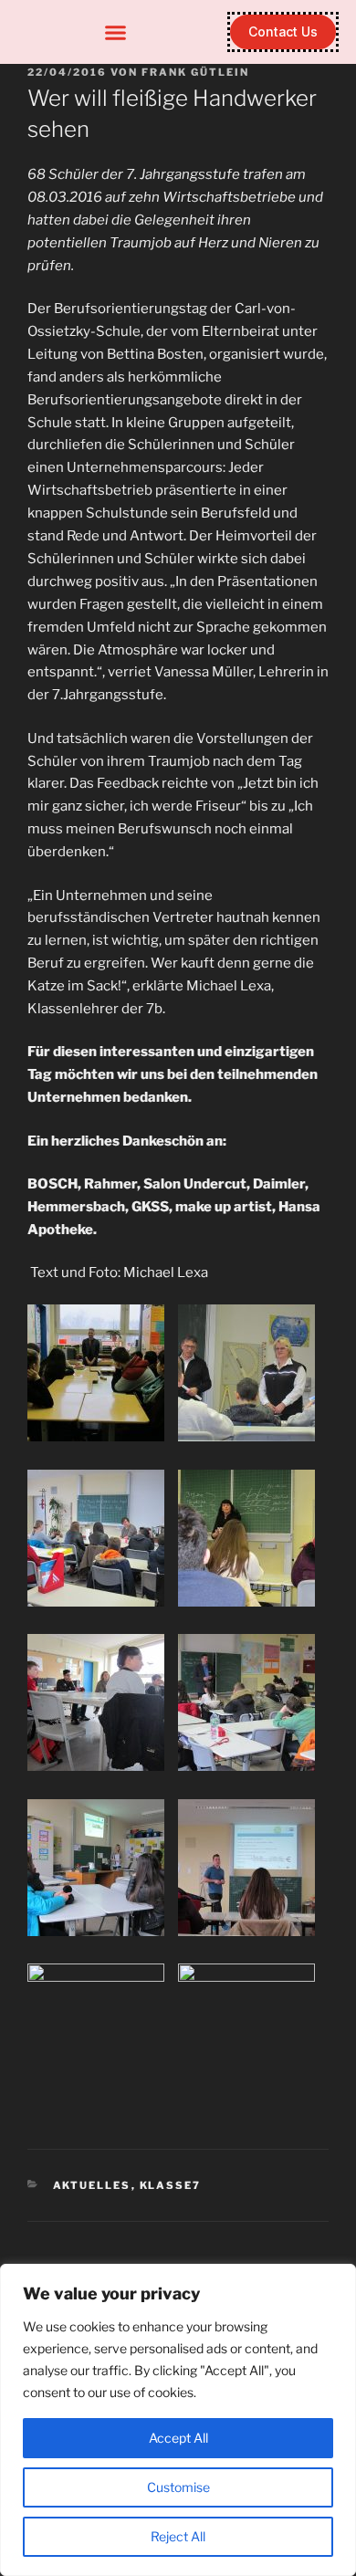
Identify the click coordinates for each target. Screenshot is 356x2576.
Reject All (178, 2536)
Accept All (178, 2438)
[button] (116, 32)
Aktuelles (92, 2185)
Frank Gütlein (195, 72)
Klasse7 (171, 2185)
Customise (178, 2487)
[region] (178, 2420)
